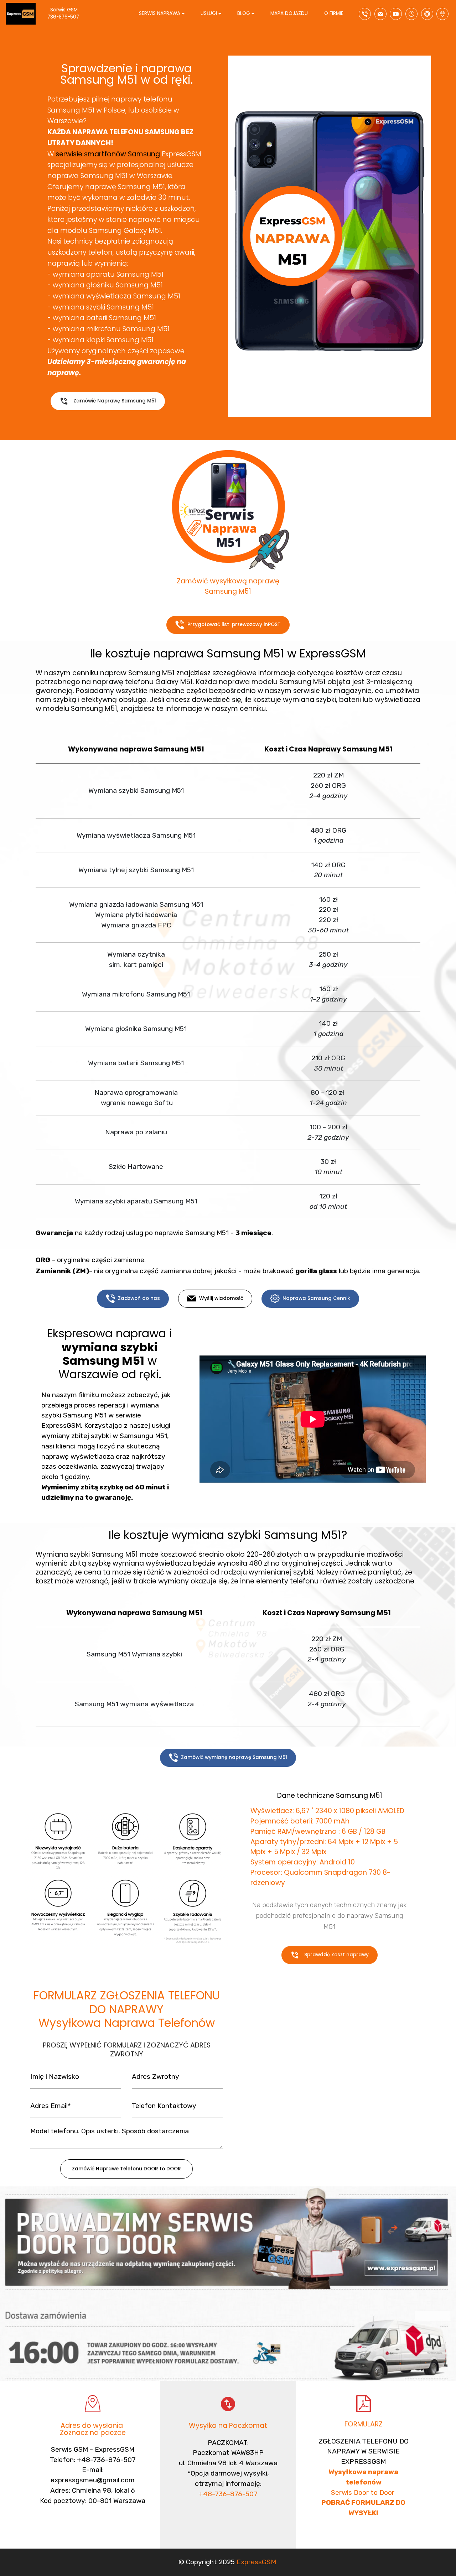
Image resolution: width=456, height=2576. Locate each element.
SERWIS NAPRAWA (160, 13)
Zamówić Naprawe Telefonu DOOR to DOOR (126, 2169)
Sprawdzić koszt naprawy (336, 1955)
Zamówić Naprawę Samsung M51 (115, 401)
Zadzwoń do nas (139, 1298)
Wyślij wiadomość (221, 1298)
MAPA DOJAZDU (289, 13)
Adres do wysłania (93, 2426)
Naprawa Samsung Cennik (316, 1298)
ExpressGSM (256, 2562)
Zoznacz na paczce (93, 2433)
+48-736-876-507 (228, 2494)
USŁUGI (209, 13)
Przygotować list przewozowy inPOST (234, 625)
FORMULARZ (364, 2424)
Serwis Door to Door (364, 2492)
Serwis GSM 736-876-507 (70, 13)
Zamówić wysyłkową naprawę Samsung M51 (228, 586)
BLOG (244, 13)
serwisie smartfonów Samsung (108, 154)
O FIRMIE (334, 13)
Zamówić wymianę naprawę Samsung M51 (234, 1757)
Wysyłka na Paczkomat (228, 2426)
